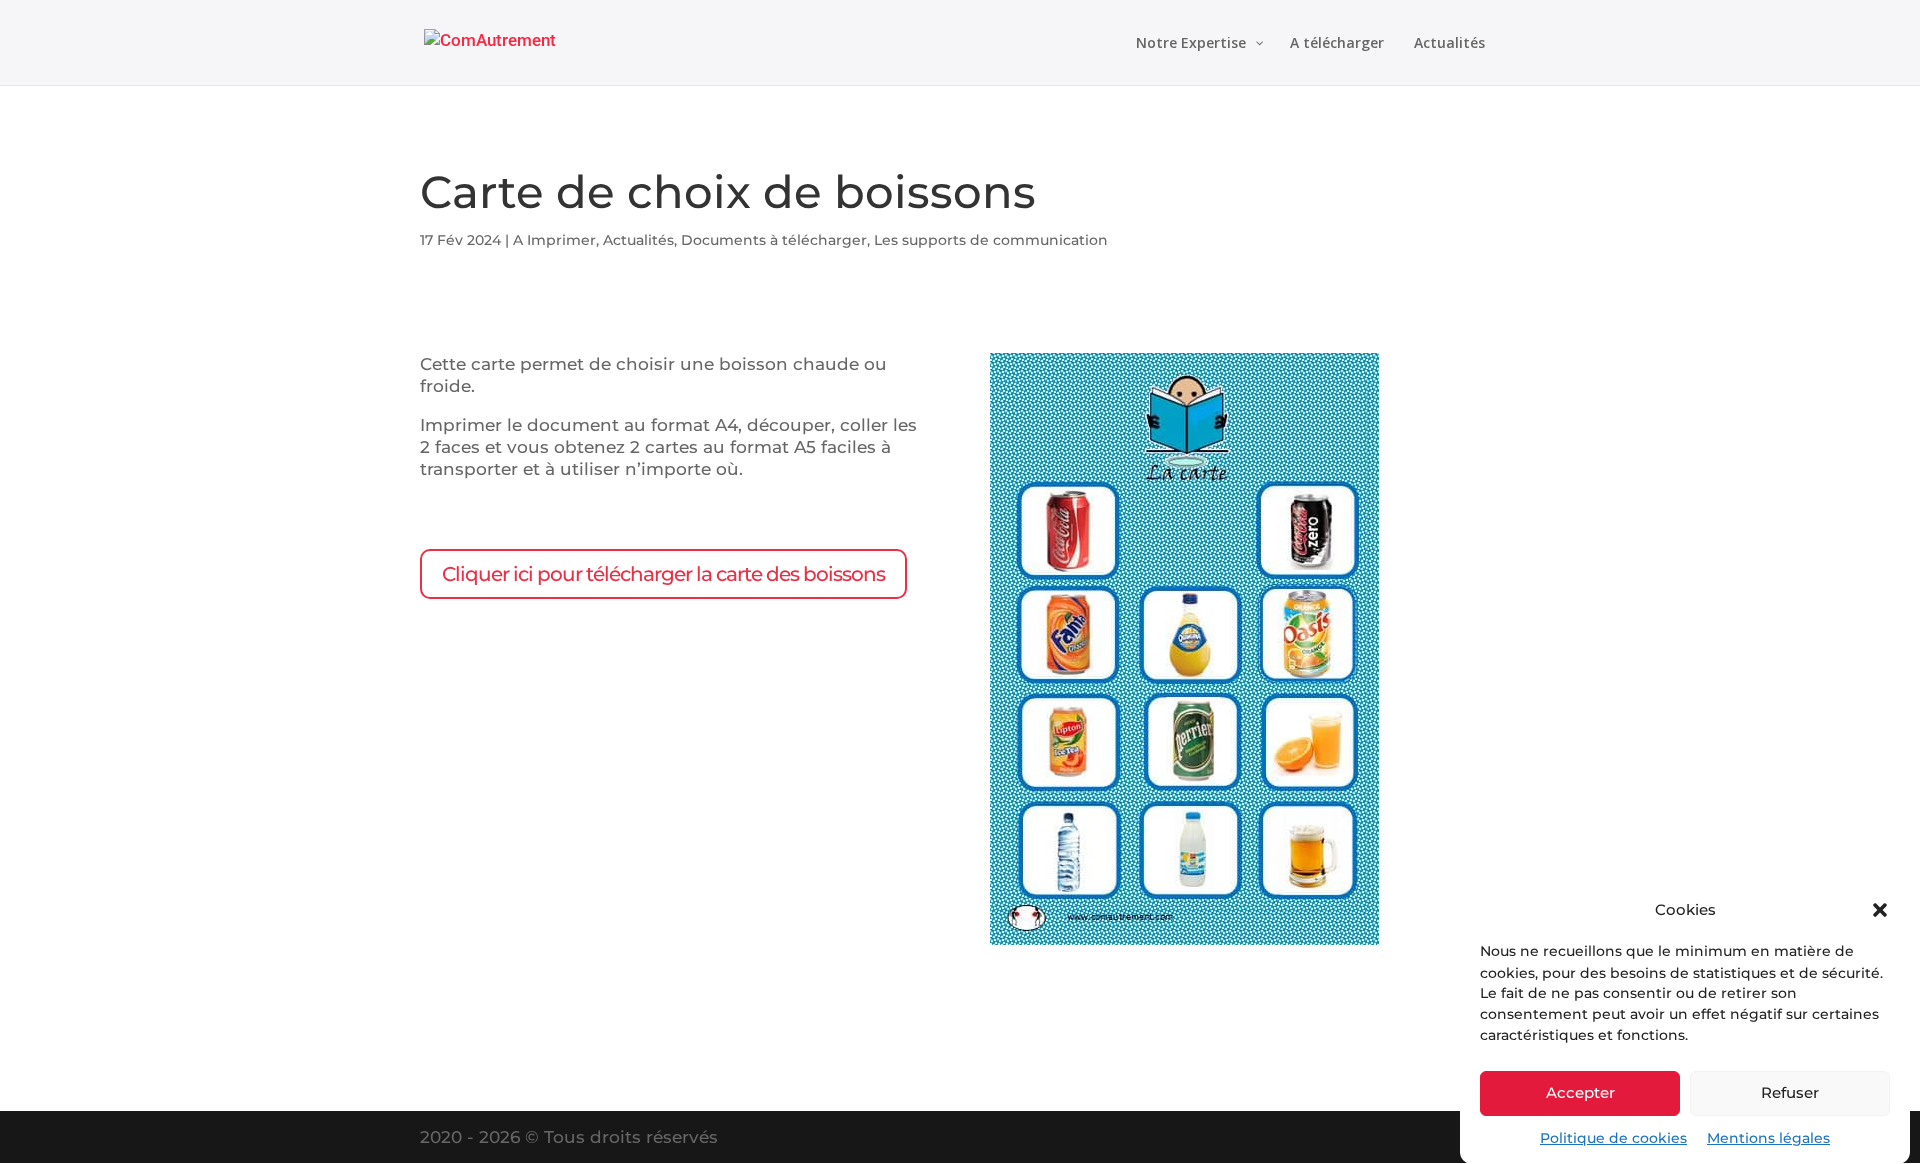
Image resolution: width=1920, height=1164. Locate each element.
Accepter (1580, 1092)
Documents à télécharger (774, 240)
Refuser (1790, 1092)
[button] (1880, 910)
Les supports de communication (991, 240)
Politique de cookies (1613, 1138)
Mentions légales (1768, 1138)
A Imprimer (554, 240)
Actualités (638, 240)
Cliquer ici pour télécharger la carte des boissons (663, 574)
